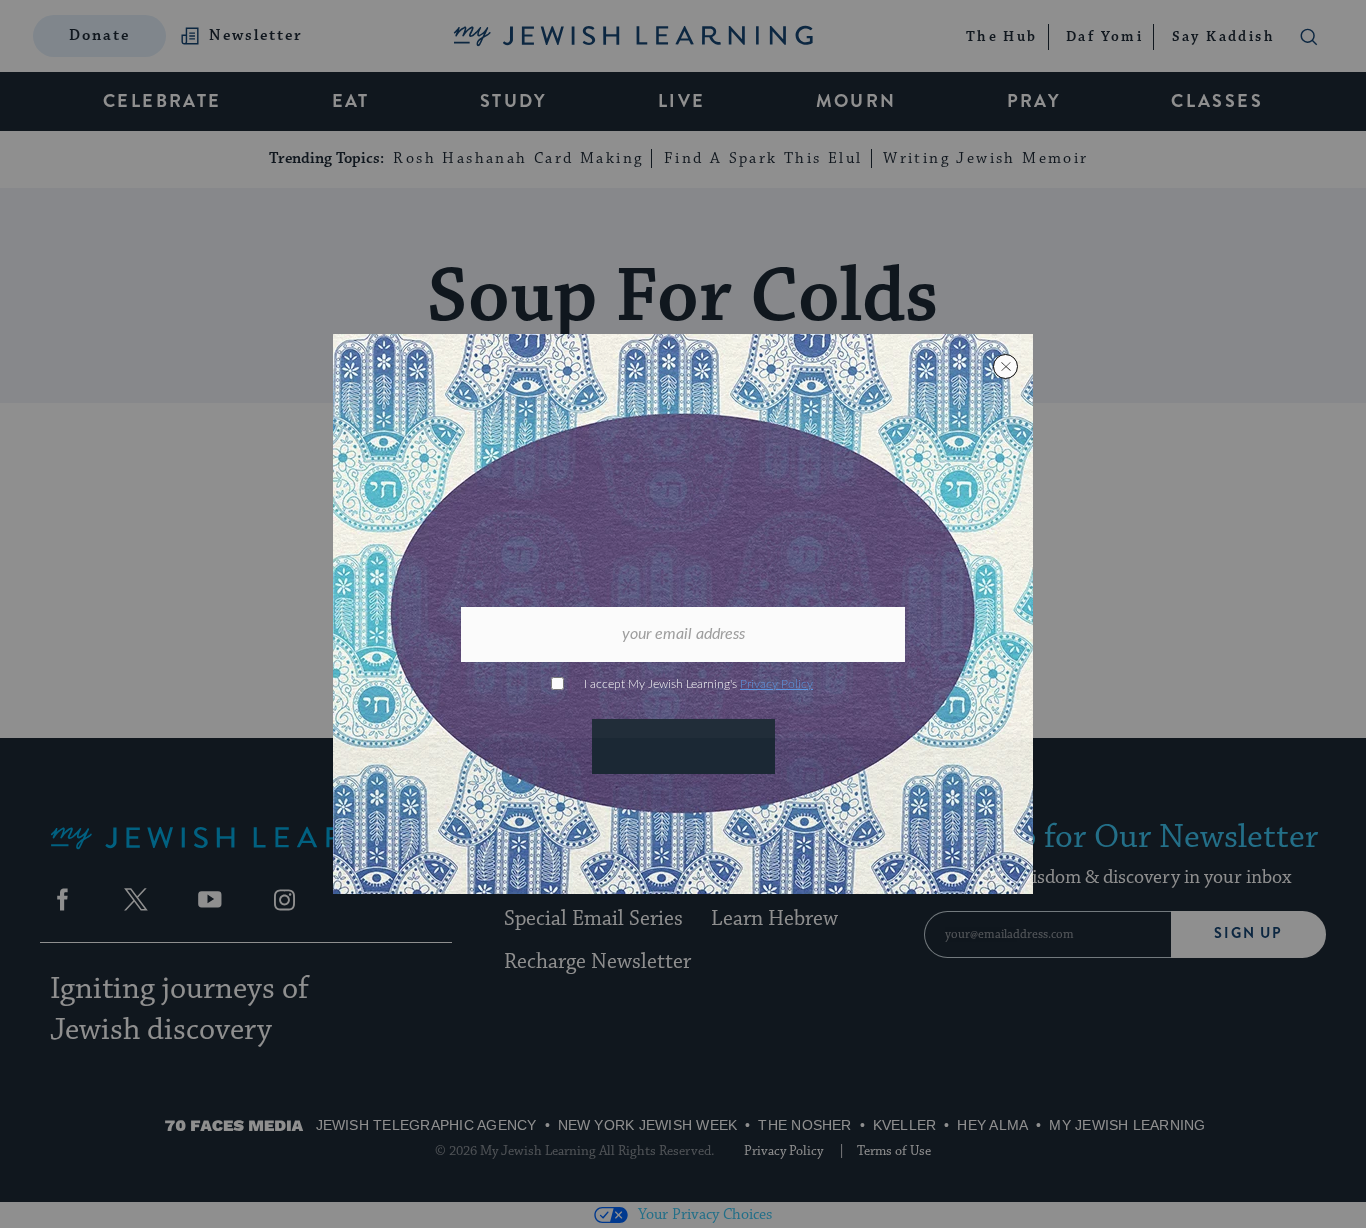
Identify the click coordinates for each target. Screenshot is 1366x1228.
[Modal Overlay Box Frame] (683, 614)
